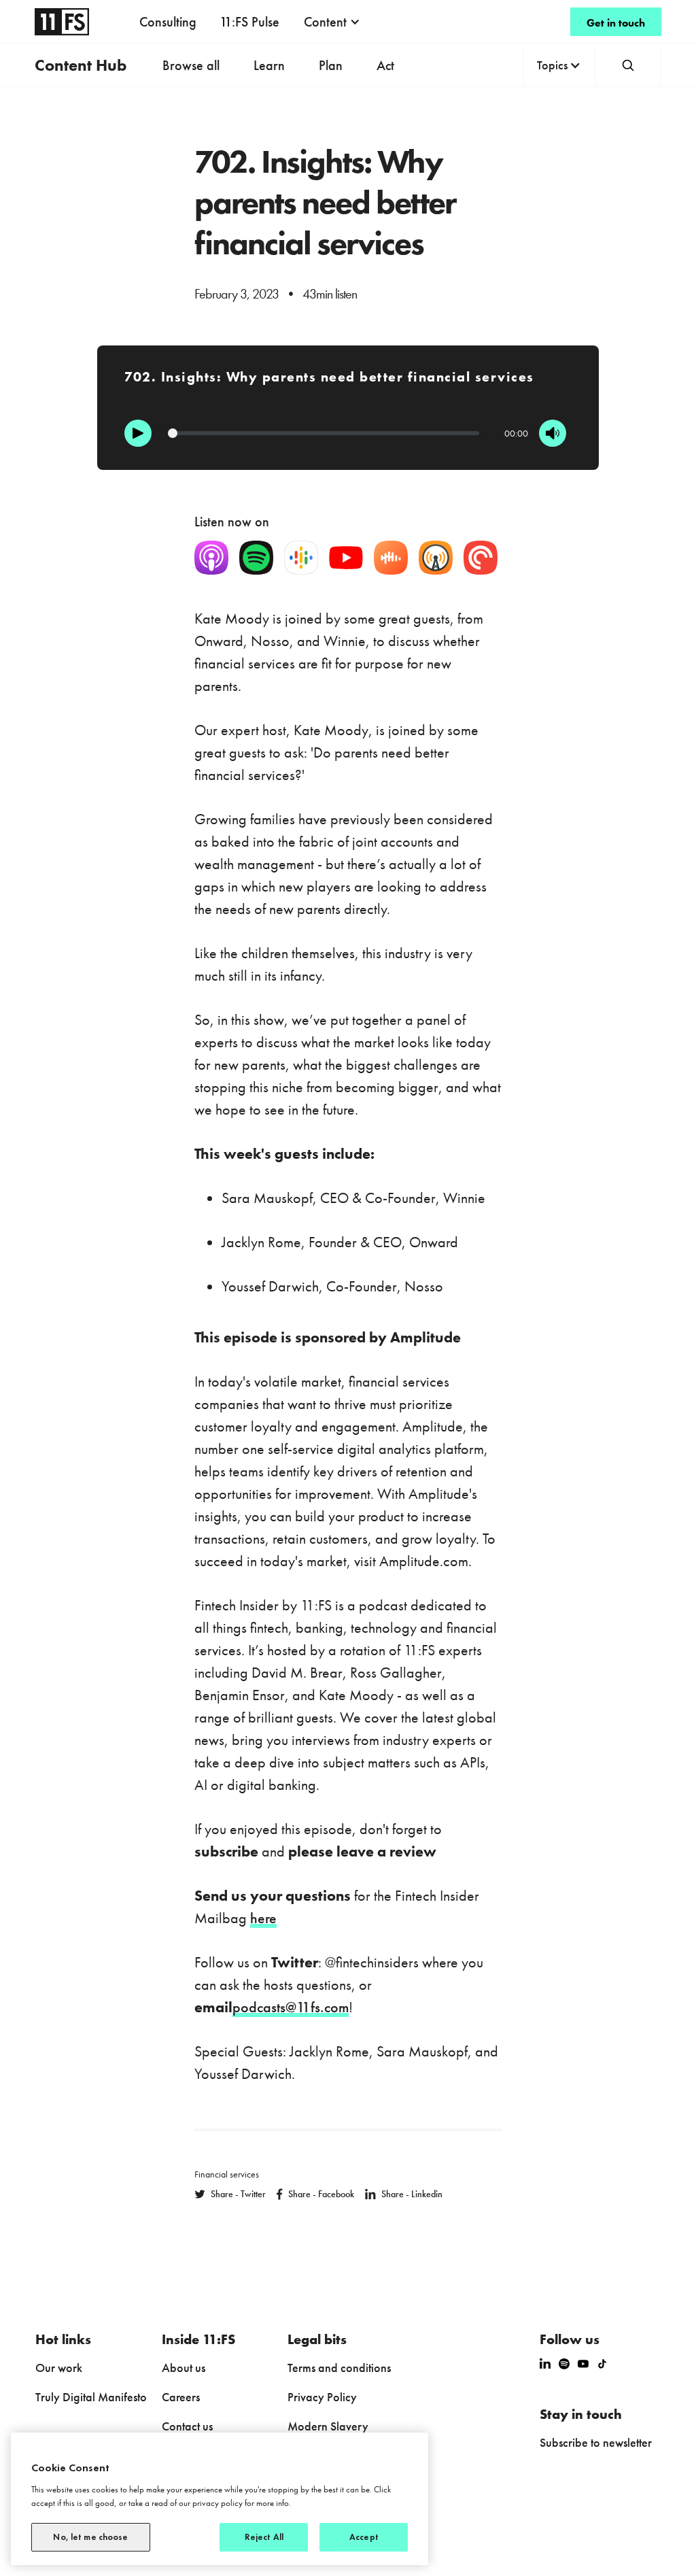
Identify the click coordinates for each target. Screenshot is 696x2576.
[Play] (138, 433)
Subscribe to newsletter (596, 2442)
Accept (364, 2537)
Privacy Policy (322, 2397)
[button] (332, 22)
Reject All (264, 2537)
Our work (59, 2368)
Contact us (187, 2426)
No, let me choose (90, 2537)
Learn (269, 65)
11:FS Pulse (249, 22)
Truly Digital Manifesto (91, 2397)
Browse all (191, 65)
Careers (181, 2397)
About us (184, 2368)
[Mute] (553, 433)
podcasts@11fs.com (291, 2007)
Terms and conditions (339, 2368)
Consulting (168, 22)
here (263, 1918)
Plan (331, 65)
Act (385, 65)
